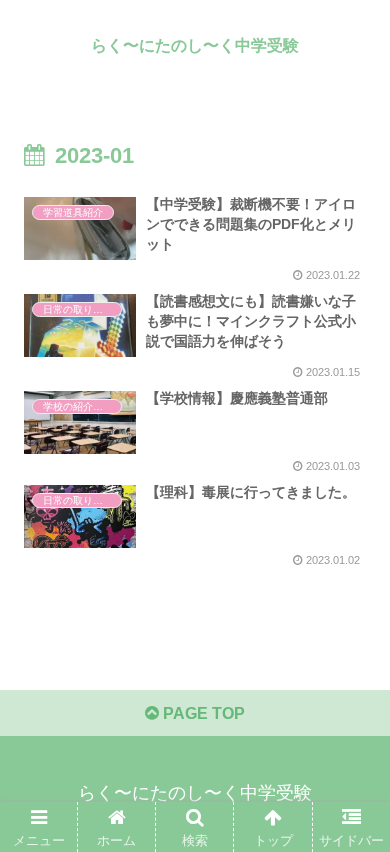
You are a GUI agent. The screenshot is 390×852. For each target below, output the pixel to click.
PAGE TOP (202, 713)
